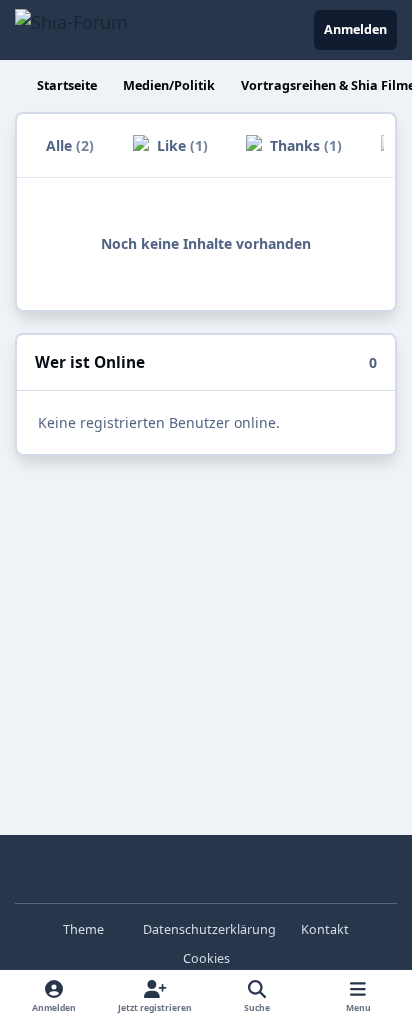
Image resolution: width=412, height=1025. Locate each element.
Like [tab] (180, 145)
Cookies (206, 958)
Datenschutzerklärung (209, 929)
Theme (85, 929)
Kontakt (325, 929)
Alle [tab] (70, 145)
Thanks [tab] (304, 145)
